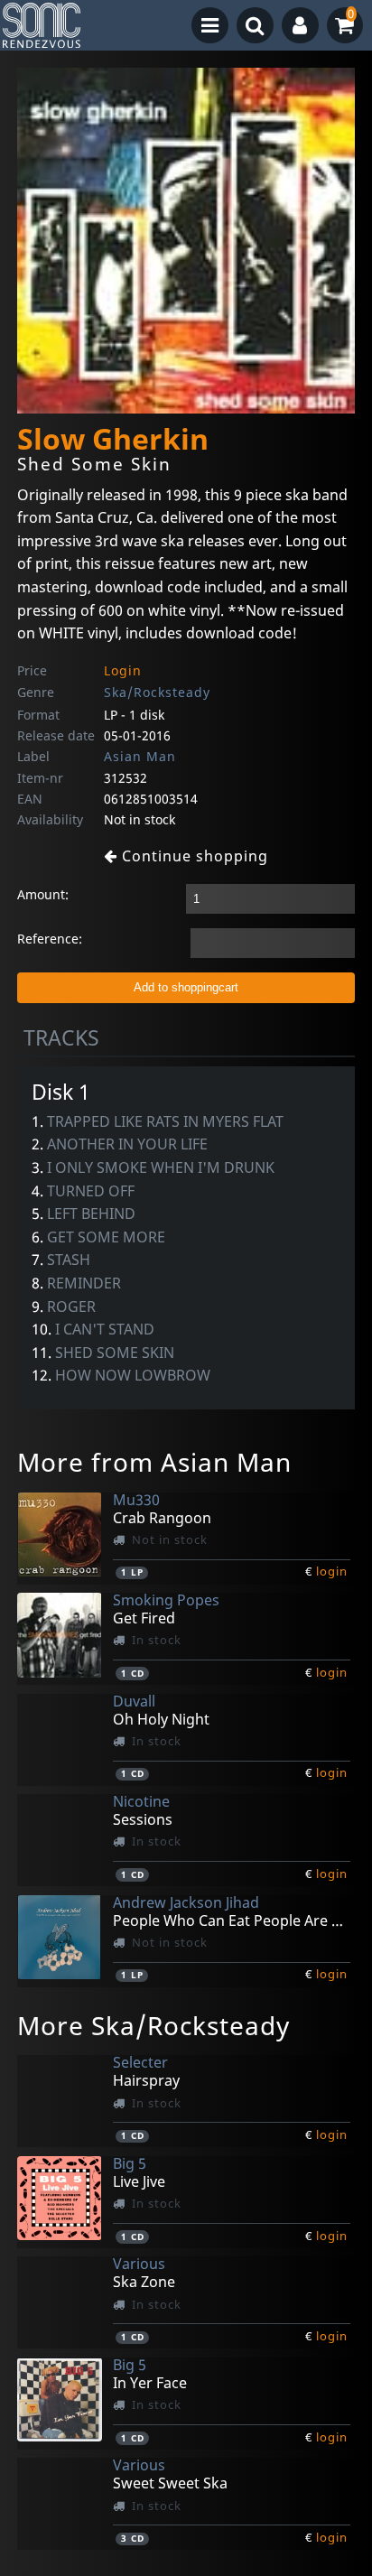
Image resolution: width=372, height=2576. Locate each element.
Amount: (43, 894)
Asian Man (140, 756)
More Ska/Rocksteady (153, 2025)
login (332, 1571)
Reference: (50, 939)
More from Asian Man (154, 1462)
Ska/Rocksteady (157, 692)
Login (123, 670)
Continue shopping (193, 856)
